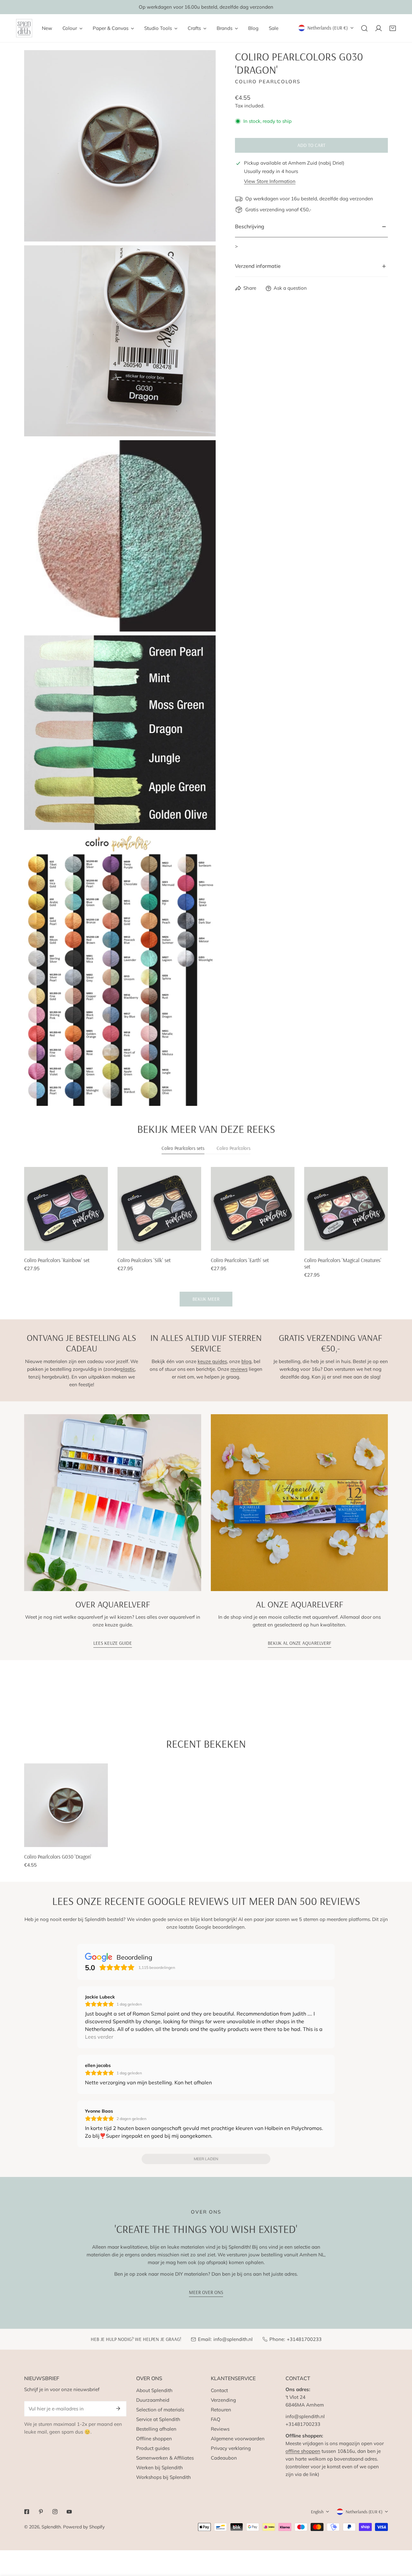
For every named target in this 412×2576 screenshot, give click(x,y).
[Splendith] (24, 28)
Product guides (153, 2448)
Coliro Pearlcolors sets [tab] (183, 1148)
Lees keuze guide (113, 1643)
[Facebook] (27, 2512)
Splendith (51, 2527)
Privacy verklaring (231, 2448)
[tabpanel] (206, 1237)
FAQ (216, 2419)
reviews (239, 1369)
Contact (219, 2390)
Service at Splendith (158, 2419)
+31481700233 (304, 2339)
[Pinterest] (41, 2512)
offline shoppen (303, 2451)
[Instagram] (55, 2512)
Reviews (220, 2429)
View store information (270, 181)
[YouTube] (69, 2512)
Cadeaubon (224, 2458)
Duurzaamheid (153, 2400)
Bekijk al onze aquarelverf (300, 1643)
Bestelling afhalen (156, 2429)
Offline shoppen (154, 2439)
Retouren (221, 2410)
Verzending (223, 2400)
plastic (128, 1369)
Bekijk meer (206, 1299)
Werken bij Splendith (159, 2467)
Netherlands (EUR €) (328, 28)
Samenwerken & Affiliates (165, 2458)
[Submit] (118, 2408)
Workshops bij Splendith (164, 2477)
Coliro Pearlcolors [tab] (234, 1148)
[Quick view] (96, 1243)
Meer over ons (206, 2292)
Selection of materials (160, 2410)
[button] (393, 28)
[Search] (364, 28)
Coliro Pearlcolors (268, 82)
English (317, 2512)
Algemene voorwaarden (238, 2439)
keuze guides (212, 1361)
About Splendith (154, 2390)
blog (246, 1361)
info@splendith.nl (233, 2339)
